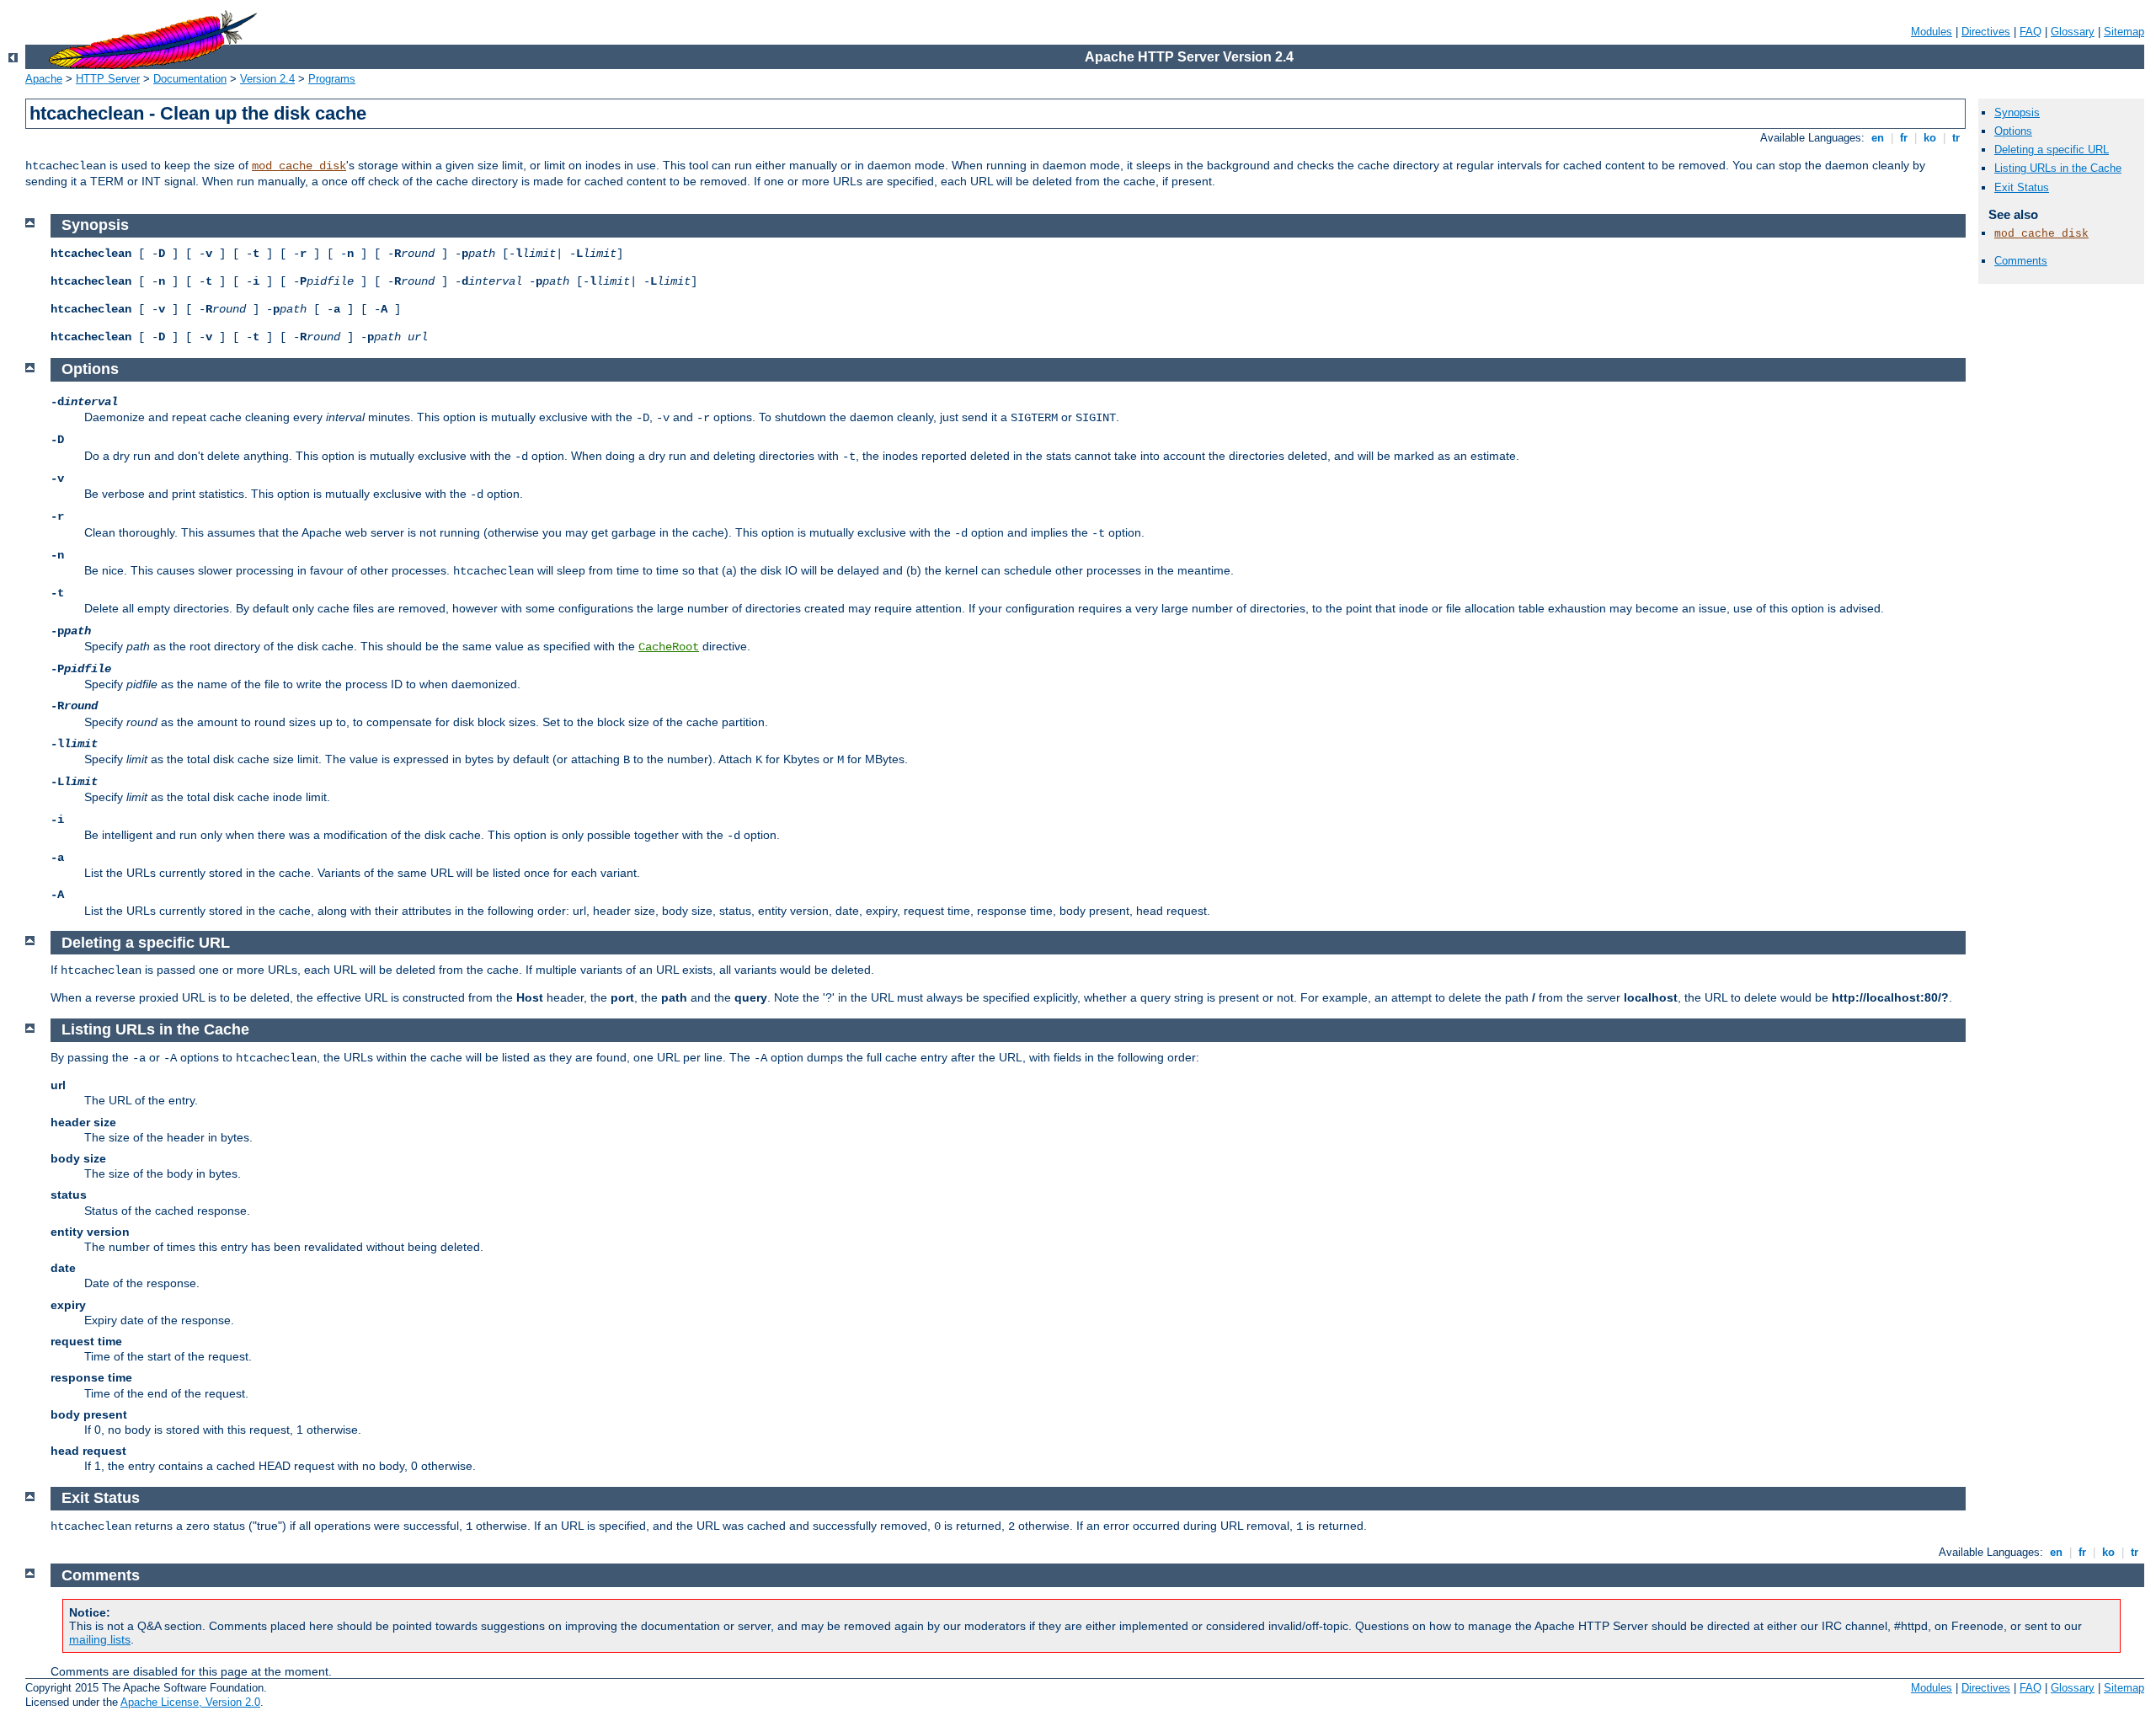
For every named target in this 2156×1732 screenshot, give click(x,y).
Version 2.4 (267, 79)
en (1878, 138)
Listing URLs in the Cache (2058, 168)
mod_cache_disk (299, 166)
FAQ (2031, 32)
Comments (2021, 261)
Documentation (190, 79)
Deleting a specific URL (2052, 150)
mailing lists (100, 1639)
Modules (1932, 32)
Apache (44, 79)
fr (1904, 138)
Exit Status (2022, 187)
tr (1956, 138)
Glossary (2073, 32)
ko (1930, 138)
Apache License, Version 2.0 (190, 1702)
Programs (332, 79)
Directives (1986, 32)
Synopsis (2017, 112)
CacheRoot (669, 647)
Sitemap (2124, 32)
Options (2013, 131)
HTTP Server (108, 79)
